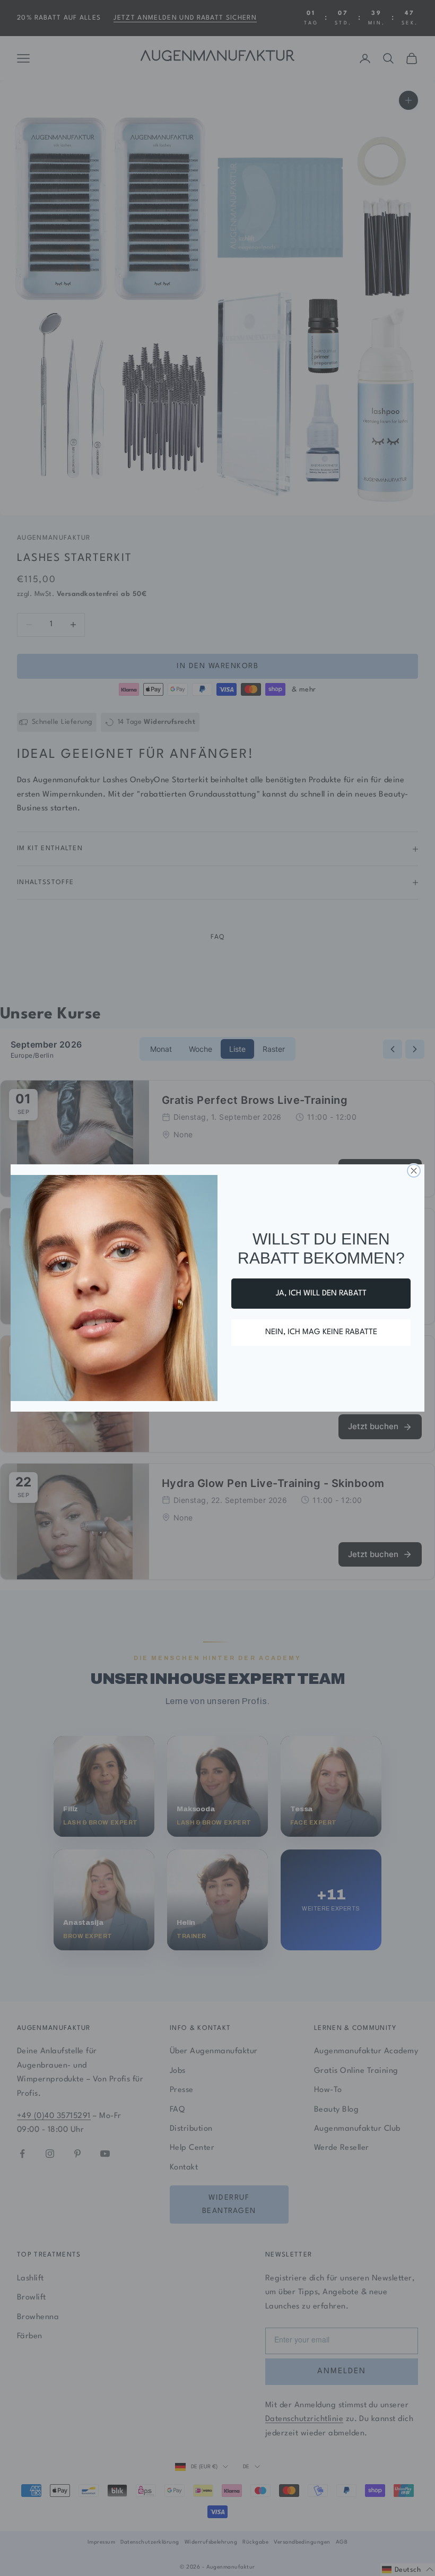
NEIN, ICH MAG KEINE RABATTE (321, 1332)
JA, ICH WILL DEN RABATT (321, 1294)
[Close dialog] (414, 1171)
